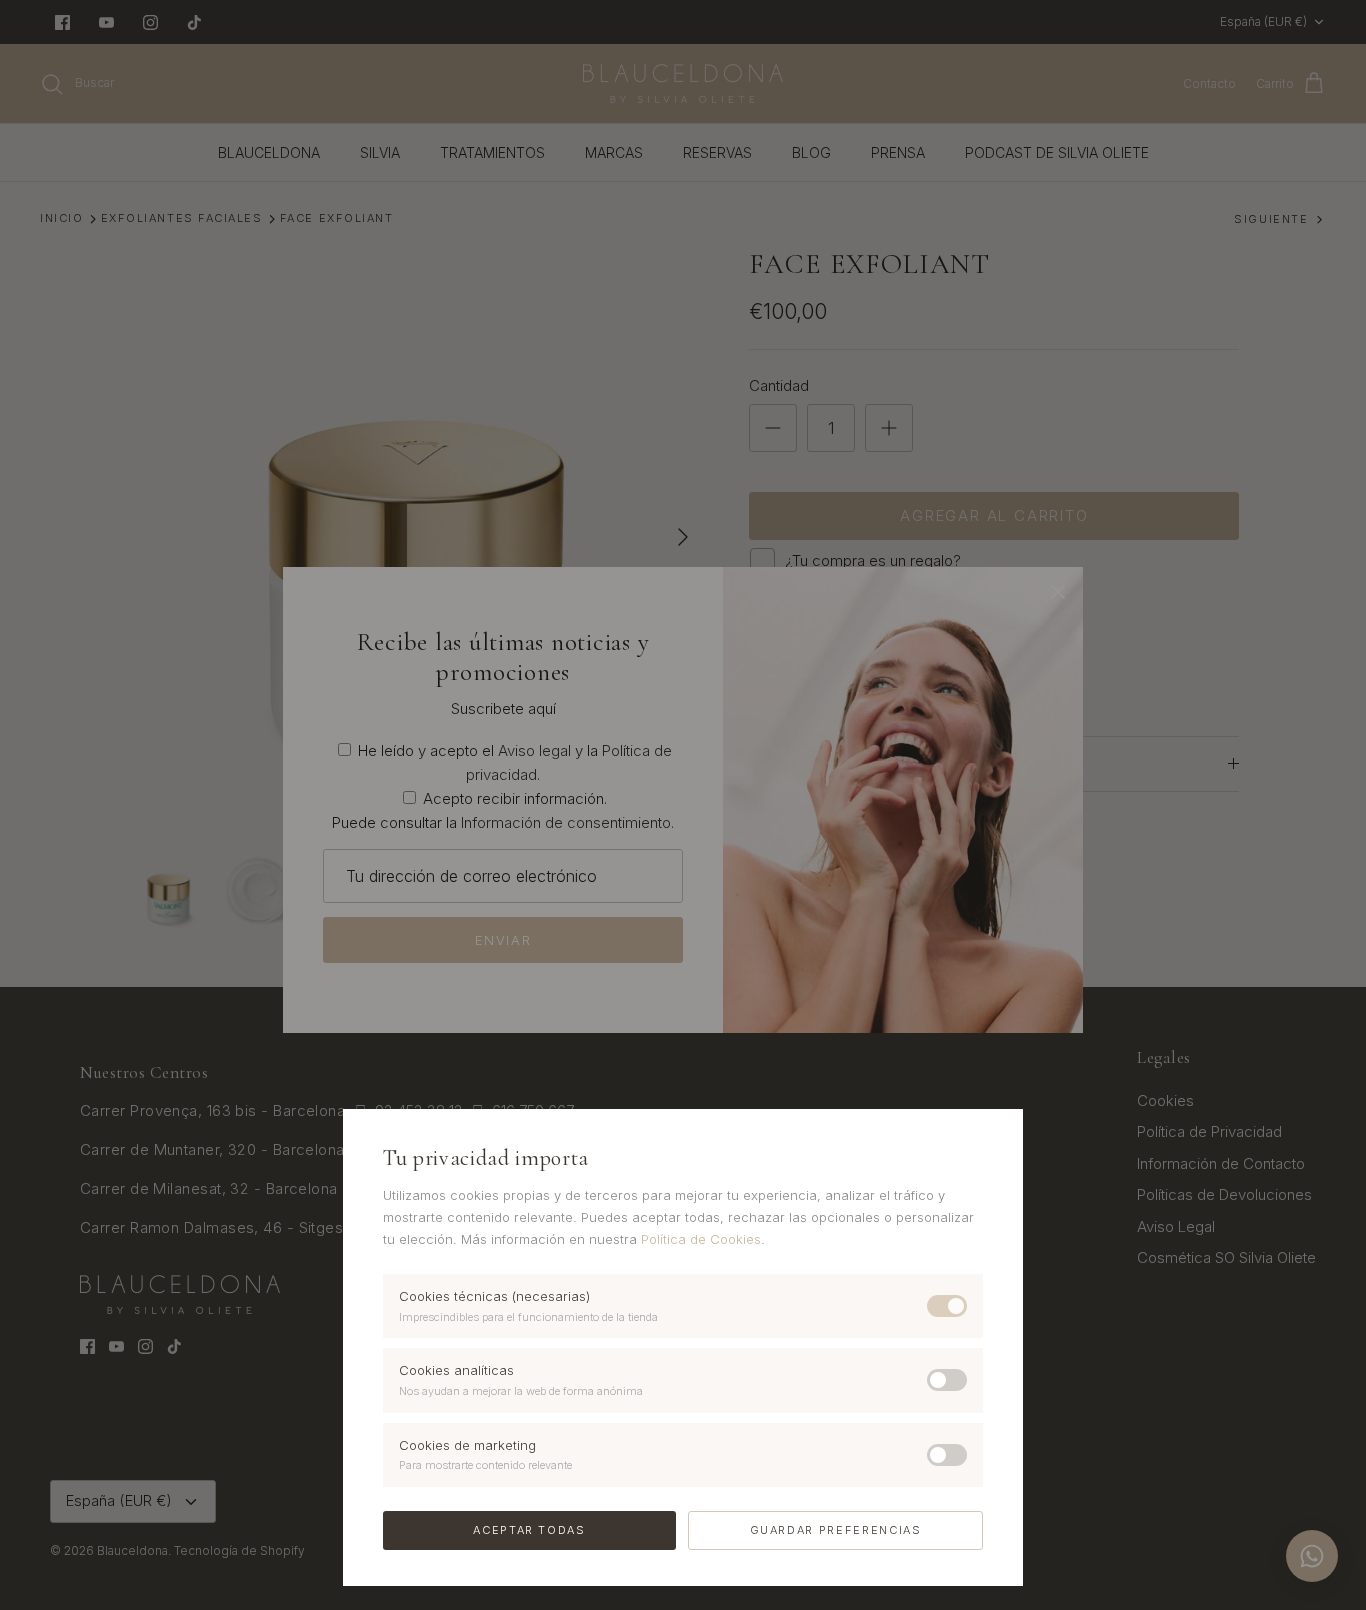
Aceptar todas (529, 1530)
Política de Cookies (701, 1239)
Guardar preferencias (836, 1530)
